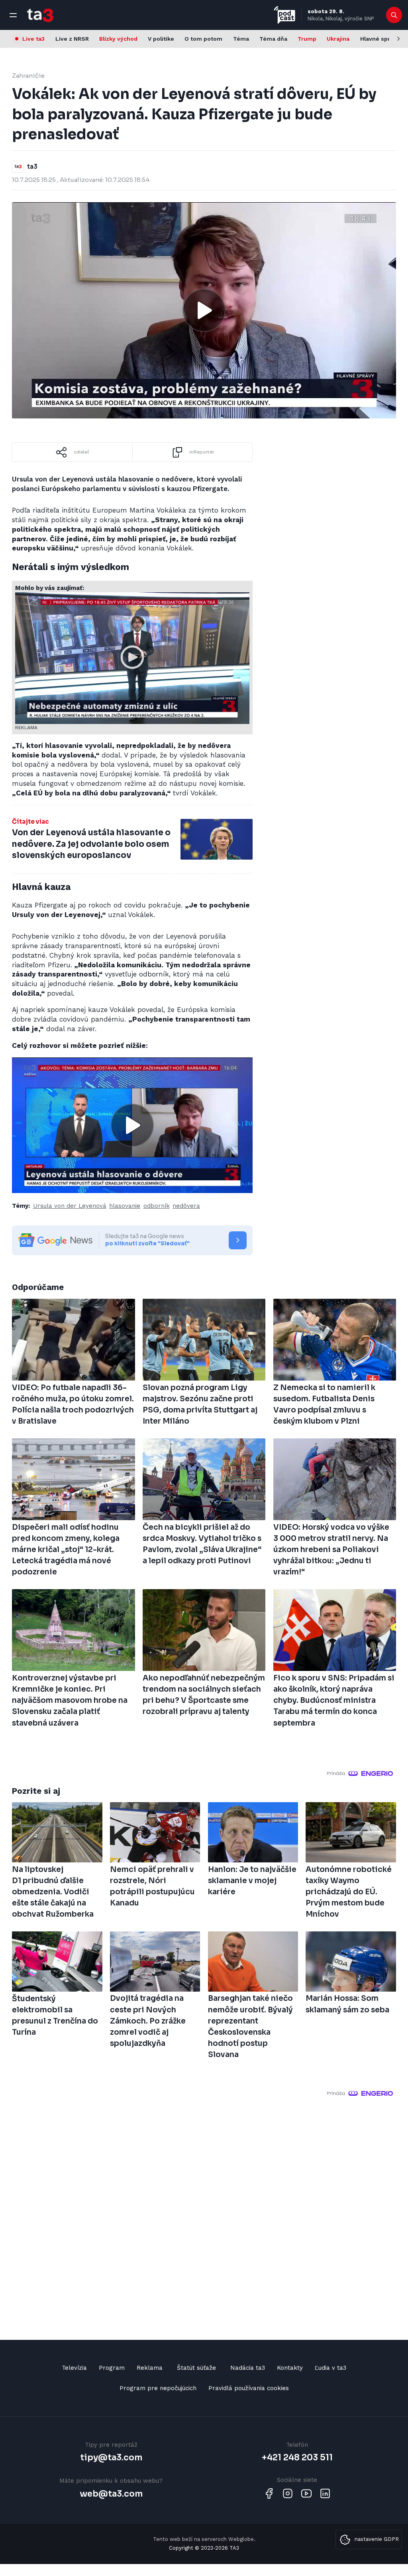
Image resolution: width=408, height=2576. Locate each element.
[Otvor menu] (13, 15)
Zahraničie (28, 76)
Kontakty (290, 2368)
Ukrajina (338, 39)
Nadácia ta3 (248, 2368)
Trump (307, 39)
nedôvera (186, 1206)
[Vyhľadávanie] (394, 15)
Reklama (150, 2368)
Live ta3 (33, 39)
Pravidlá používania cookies (249, 2388)
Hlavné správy (380, 39)
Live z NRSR (72, 39)
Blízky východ (118, 39)
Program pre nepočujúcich (158, 2388)
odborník (157, 1206)
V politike (161, 39)
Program (112, 2368)
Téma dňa (273, 39)
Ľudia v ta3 (331, 2368)
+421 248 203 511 (297, 2458)
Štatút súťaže (196, 2368)
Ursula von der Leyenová (70, 1206)
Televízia (74, 2368)
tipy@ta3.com (111, 2458)
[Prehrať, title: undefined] (204, 310)
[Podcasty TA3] (284, 15)
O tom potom (203, 39)
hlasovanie (125, 1206)
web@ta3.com (111, 2494)
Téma (241, 39)
